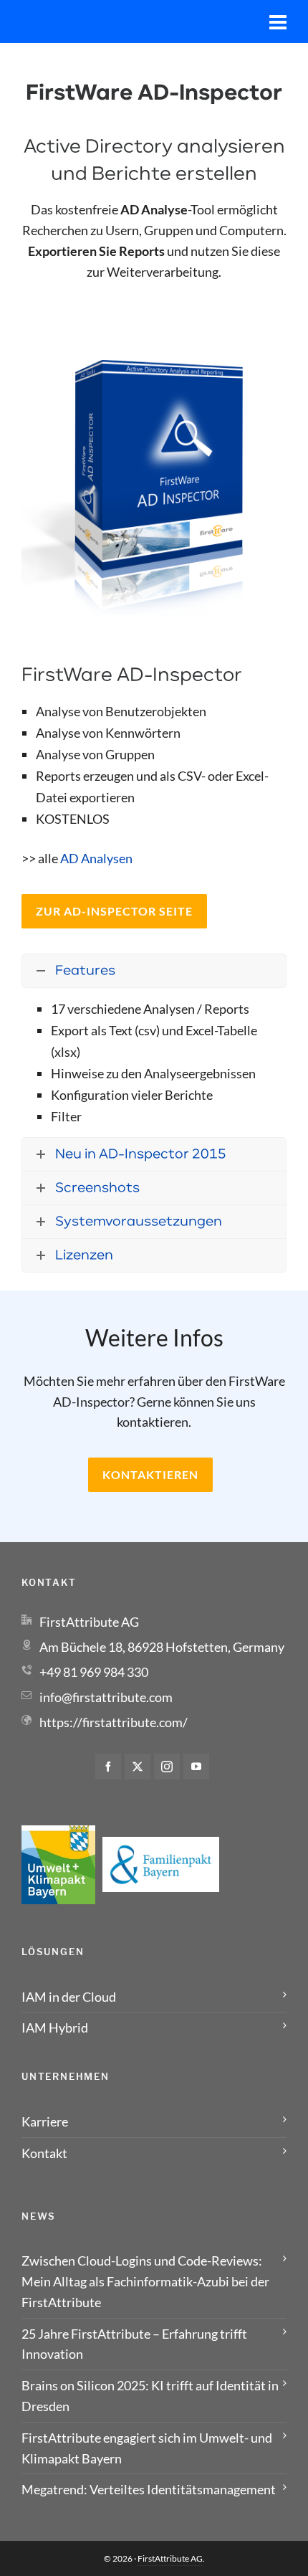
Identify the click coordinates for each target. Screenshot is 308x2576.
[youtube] (196, 1767)
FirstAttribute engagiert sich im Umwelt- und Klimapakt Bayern (147, 2448)
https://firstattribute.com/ (114, 1722)
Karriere (45, 2121)
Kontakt (44, 2153)
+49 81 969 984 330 (94, 1672)
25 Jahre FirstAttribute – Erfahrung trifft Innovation (134, 2344)
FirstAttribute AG (170, 2558)
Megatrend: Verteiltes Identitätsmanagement (149, 2489)
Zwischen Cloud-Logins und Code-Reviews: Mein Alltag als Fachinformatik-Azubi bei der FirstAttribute (145, 2281)
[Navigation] (278, 22)
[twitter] (138, 1767)
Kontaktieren (150, 1474)
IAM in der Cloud (69, 1997)
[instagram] (167, 1767)
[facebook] (108, 1767)
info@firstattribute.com (106, 1697)
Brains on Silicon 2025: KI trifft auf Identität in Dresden (150, 2396)
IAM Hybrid (55, 2028)
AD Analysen (96, 858)
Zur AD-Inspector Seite (114, 911)
